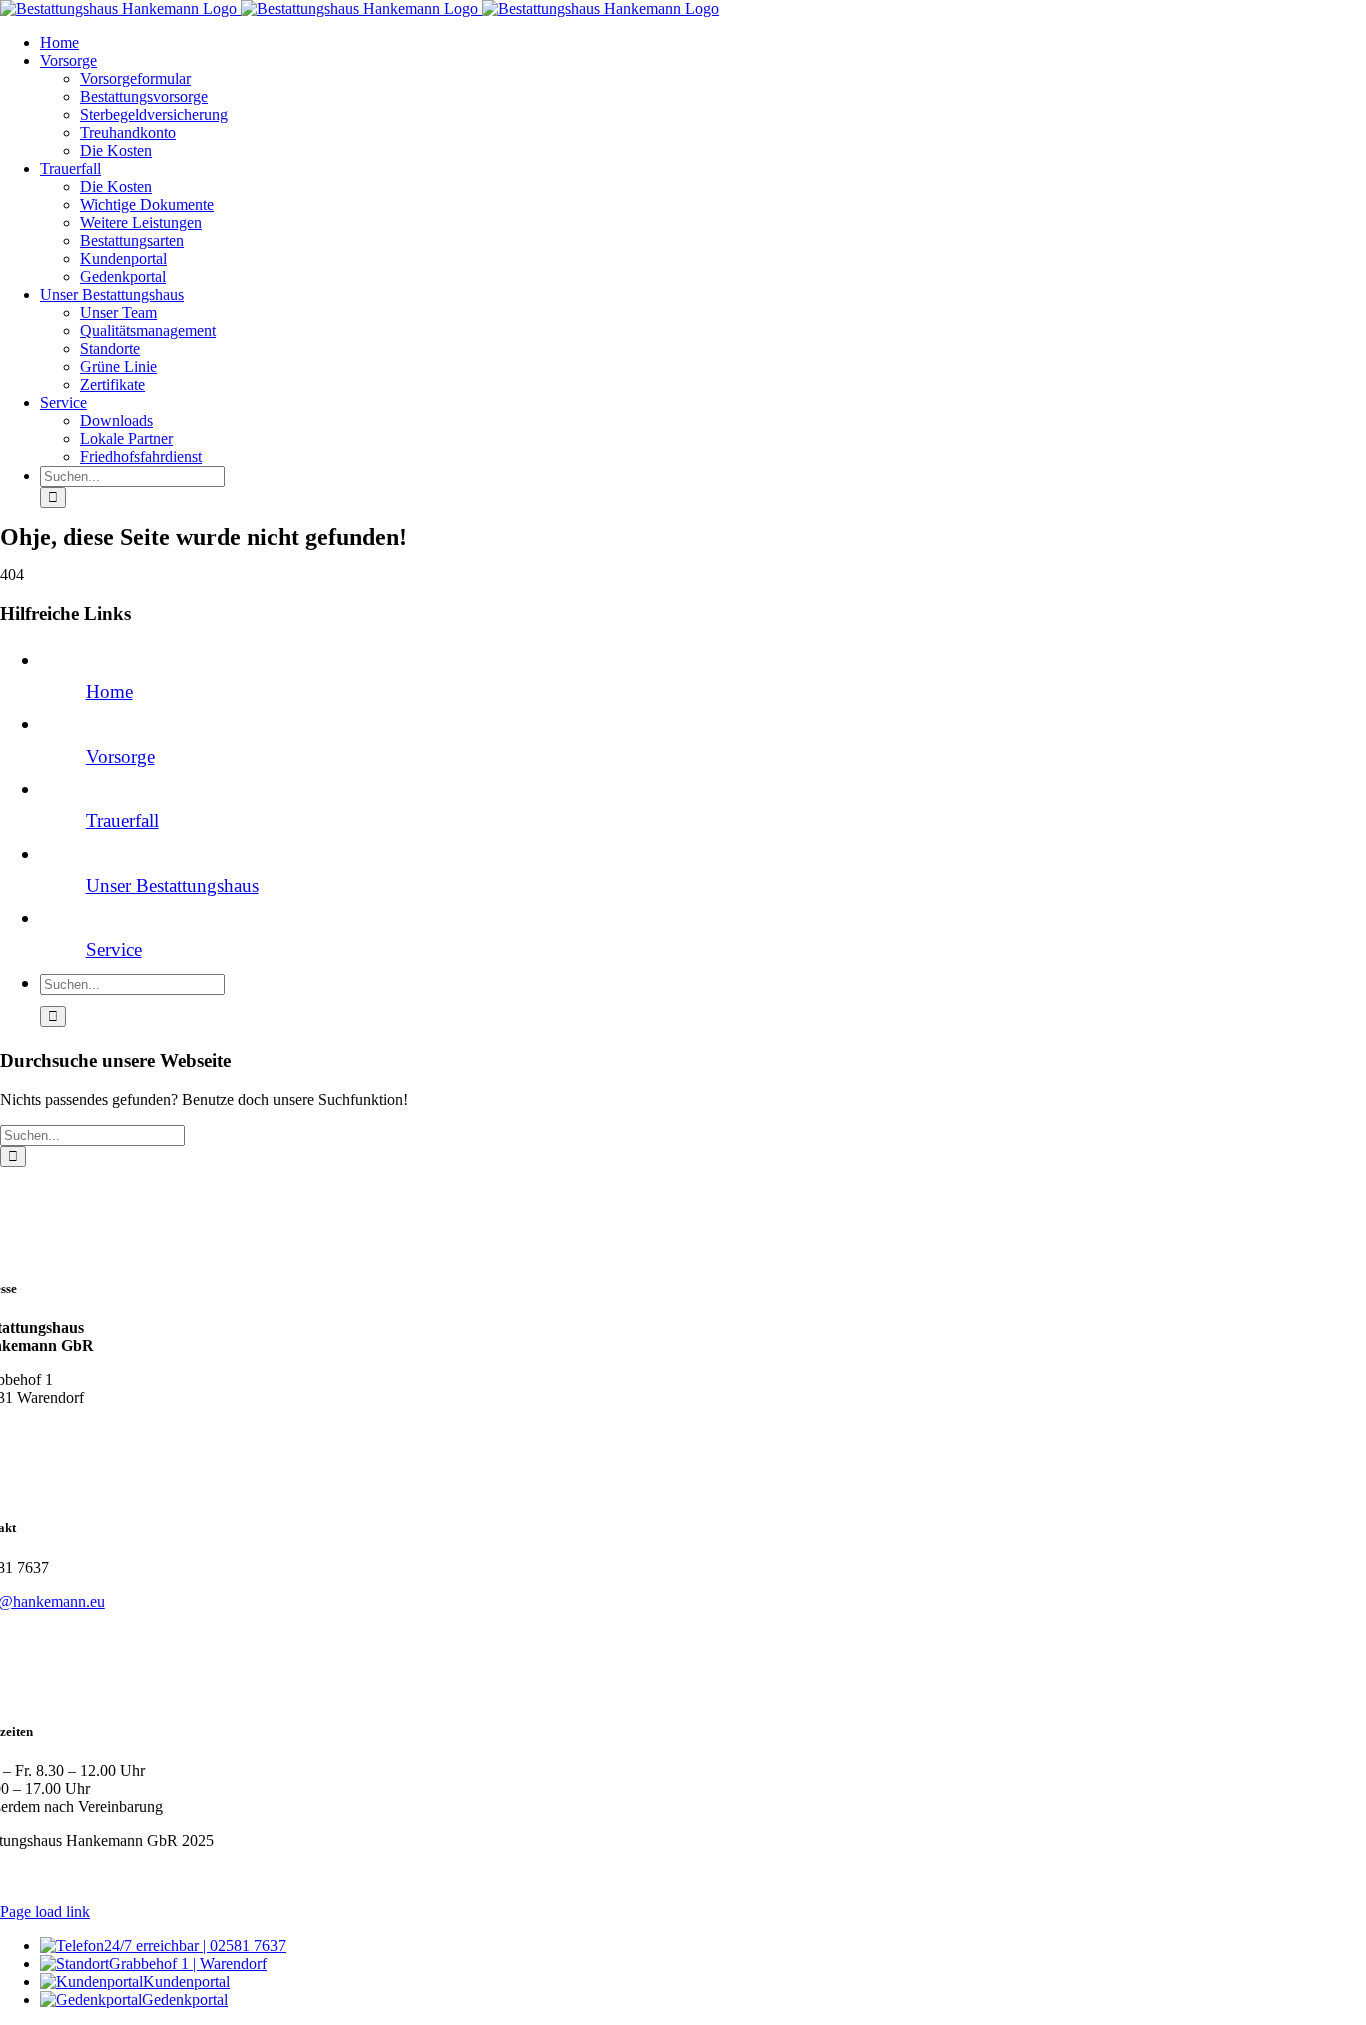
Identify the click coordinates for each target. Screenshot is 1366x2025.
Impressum (167, 1876)
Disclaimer (300, 1876)
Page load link (45, 1911)
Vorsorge (120, 756)
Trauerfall (122, 820)
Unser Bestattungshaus (172, 885)
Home (109, 691)
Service (114, 949)
